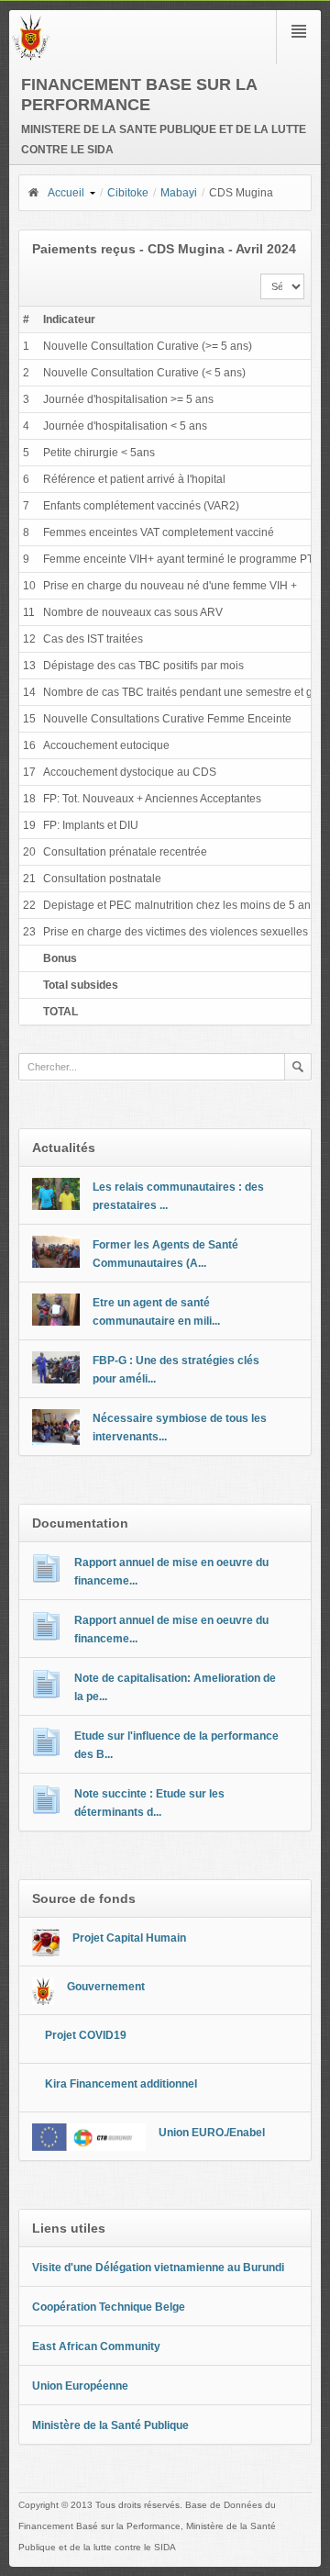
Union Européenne (80, 2386)
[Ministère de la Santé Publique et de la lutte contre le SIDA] (31, 57)
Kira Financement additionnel (121, 2084)
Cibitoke (128, 193)
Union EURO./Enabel (212, 2133)
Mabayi (179, 193)
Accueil (66, 193)
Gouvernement (106, 1987)
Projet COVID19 (86, 2035)
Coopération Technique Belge (109, 2307)
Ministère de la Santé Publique (110, 2425)
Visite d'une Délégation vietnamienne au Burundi (158, 2268)
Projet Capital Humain (129, 1938)
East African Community (96, 2346)
